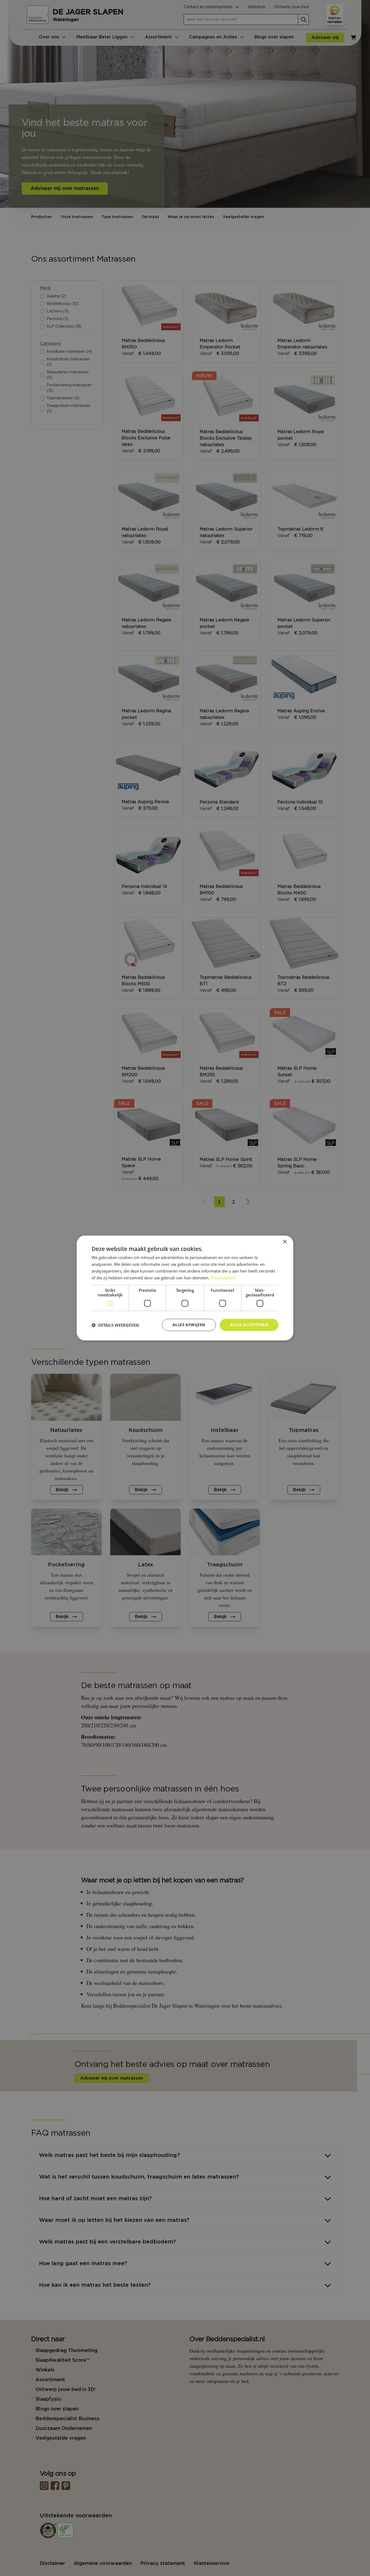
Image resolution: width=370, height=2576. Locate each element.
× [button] (285, 1242)
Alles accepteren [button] (249, 1325)
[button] (115, 1325)
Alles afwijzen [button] (189, 1325)
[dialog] (185, 1288)
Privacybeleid (223, 1278)
